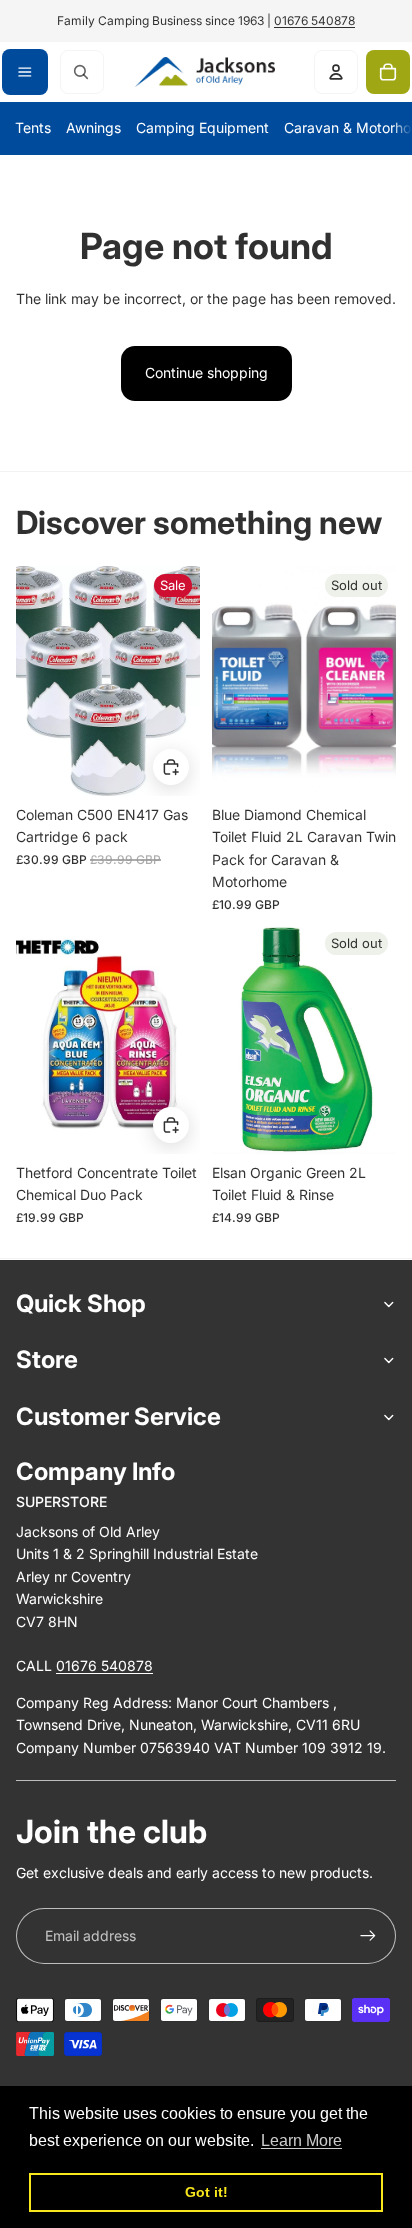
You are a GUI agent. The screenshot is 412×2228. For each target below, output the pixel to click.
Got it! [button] (206, 2192)
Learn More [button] (301, 2140)
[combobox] (82, 72)
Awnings (93, 127)
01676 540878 (314, 20)
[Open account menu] (336, 72)
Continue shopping (206, 372)
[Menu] (25, 72)
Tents (33, 127)
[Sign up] (368, 1936)
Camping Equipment (202, 127)
